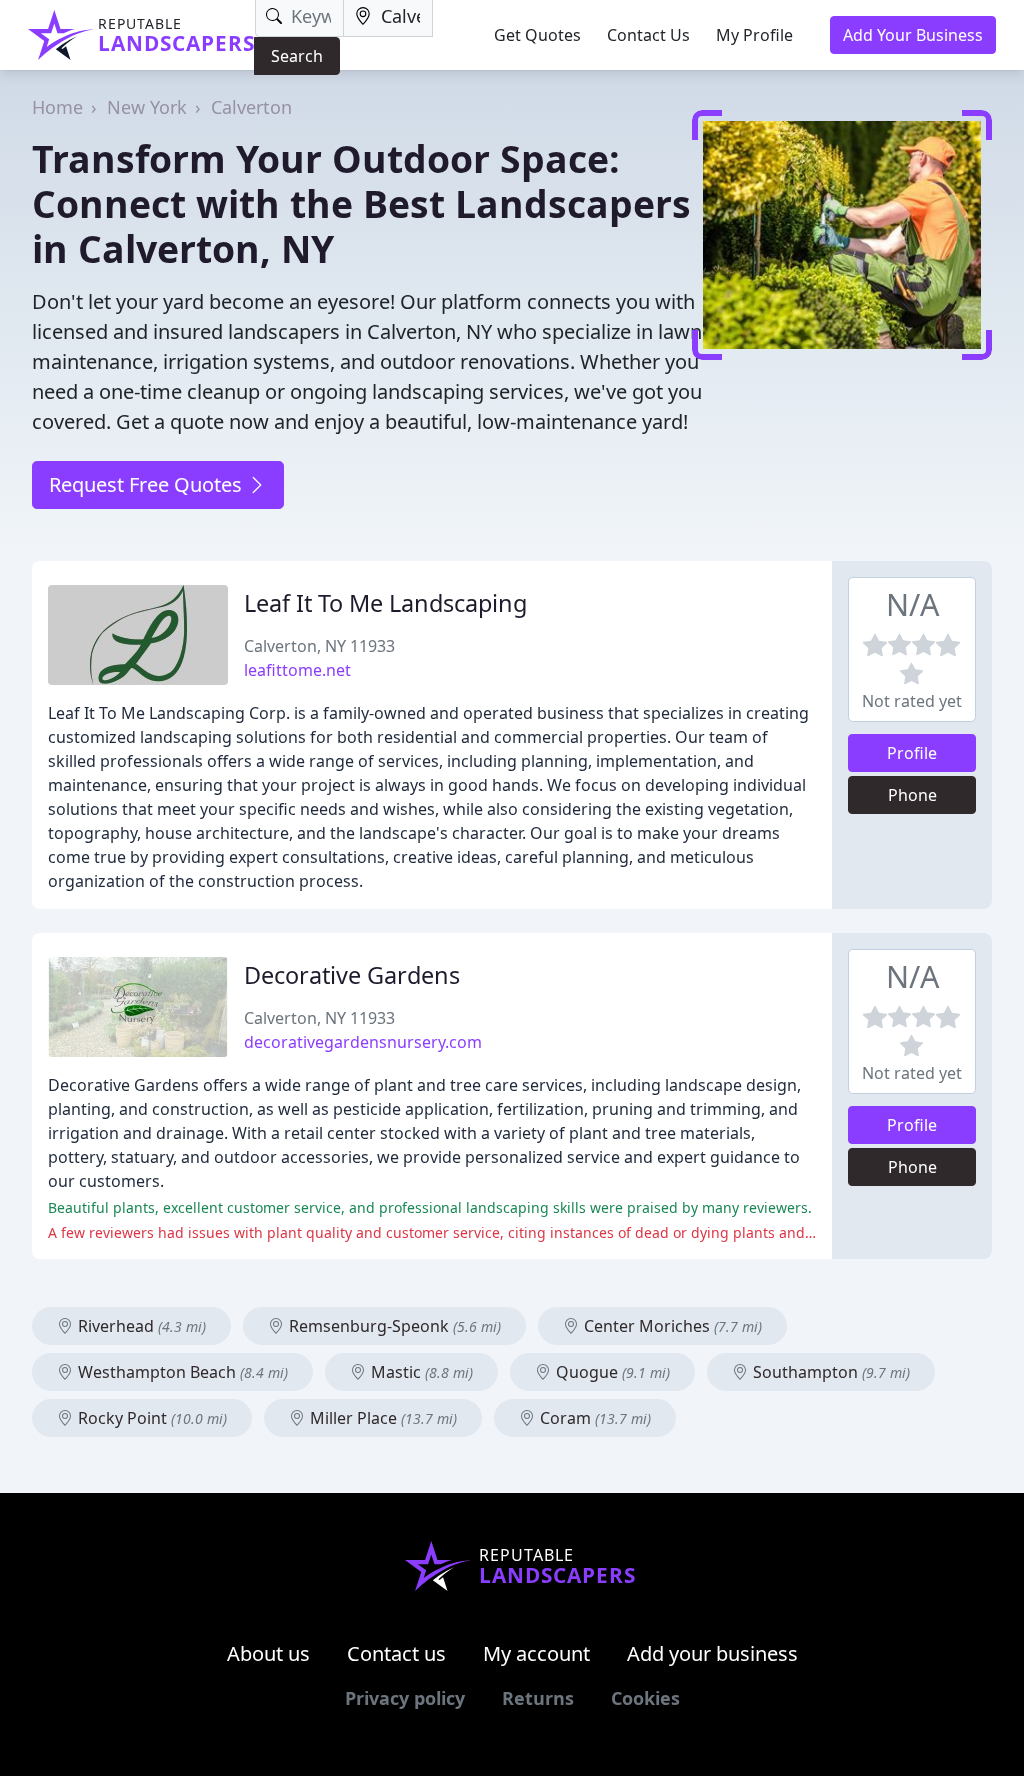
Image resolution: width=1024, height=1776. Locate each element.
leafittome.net (297, 670)
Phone (912, 795)
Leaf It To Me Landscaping (385, 603)
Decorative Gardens (352, 975)
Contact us (396, 1653)
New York (147, 107)
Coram (593, 1418)
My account (536, 1653)
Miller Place (381, 1418)
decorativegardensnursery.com (363, 1042)
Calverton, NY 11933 (319, 646)
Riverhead (140, 1326)
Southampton (829, 1372)
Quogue (611, 1372)
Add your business (712, 1653)
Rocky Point (150, 1418)
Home (57, 107)
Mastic (420, 1372)
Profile (912, 753)
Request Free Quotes (148, 484)
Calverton (251, 107)
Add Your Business (913, 35)
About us (268, 1653)
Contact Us (648, 35)
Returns (538, 1698)
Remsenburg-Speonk (393, 1326)
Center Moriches (671, 1326)
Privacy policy (405, 1698)
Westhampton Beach (181, 1372)
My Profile (754, 35)
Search (297, 56)
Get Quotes (537, 35)
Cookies (645, 1698)
